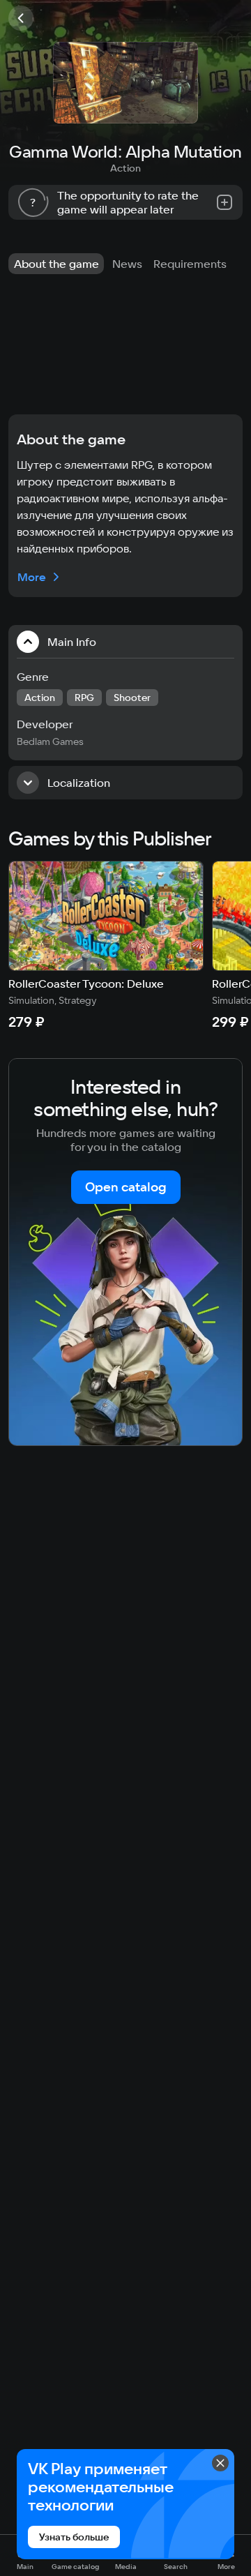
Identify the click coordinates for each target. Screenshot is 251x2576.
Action (125, 168)
